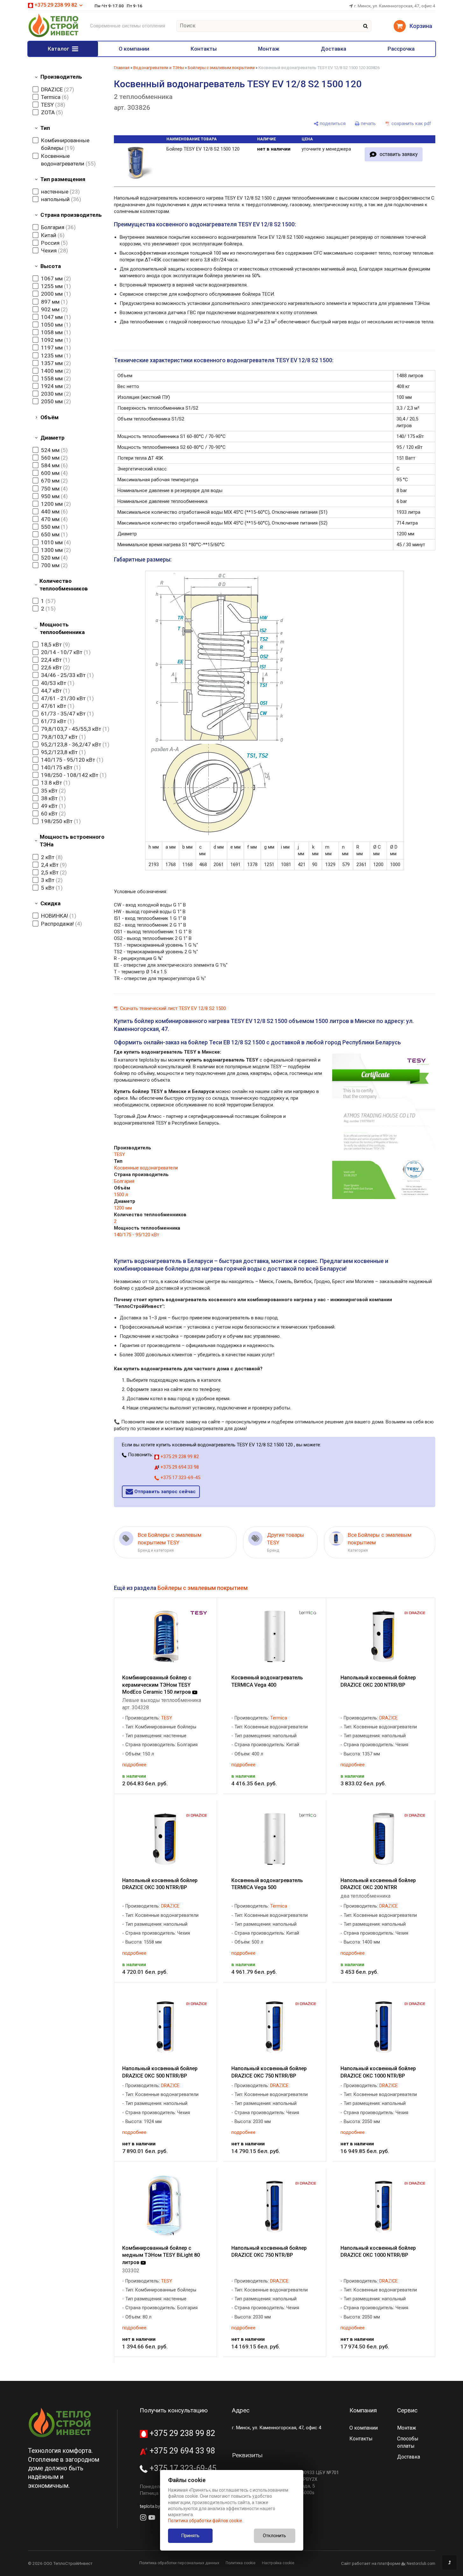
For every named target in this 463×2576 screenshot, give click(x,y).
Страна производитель (71, 215)
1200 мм (123, 1208)
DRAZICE (389, 1718)
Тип (45, 128)
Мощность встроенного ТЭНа (72, 841)
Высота (51, 266)
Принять (190, 2536)
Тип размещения (63, 179)
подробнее (134, 1765)
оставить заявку (399, 154)
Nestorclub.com (421, 2564)
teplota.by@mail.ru (159, 2506)
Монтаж (269, 49)
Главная (122, 68)
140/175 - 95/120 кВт (137, 1235)
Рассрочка (401, 49)
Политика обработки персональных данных (179, 2563)
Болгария (124, 1181)
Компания (363, 2410)
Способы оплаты (408, 2442)
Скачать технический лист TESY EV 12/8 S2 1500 (173, 1008)
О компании (134, 49)
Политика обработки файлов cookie (205, 2521)
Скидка (50, 903)
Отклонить (274, 2536)
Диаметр (53, 438)
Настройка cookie (278, 2563)
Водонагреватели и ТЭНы (159, 68)
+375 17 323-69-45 (180, 1478)
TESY (119, 1154)
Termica (279, 1718)
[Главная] (53, 36)
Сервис (407, 2410)
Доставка (333, 49)
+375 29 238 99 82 (179, 1457)
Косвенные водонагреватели (146, 1168)
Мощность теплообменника (62, 628)
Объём (49, 417)
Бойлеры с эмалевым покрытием (221, 68)
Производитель (61, 77)
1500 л (121, 1195)
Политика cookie (241, 2563)
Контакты (204, 49)
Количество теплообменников (64, 585)
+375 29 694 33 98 (179, 1467)
